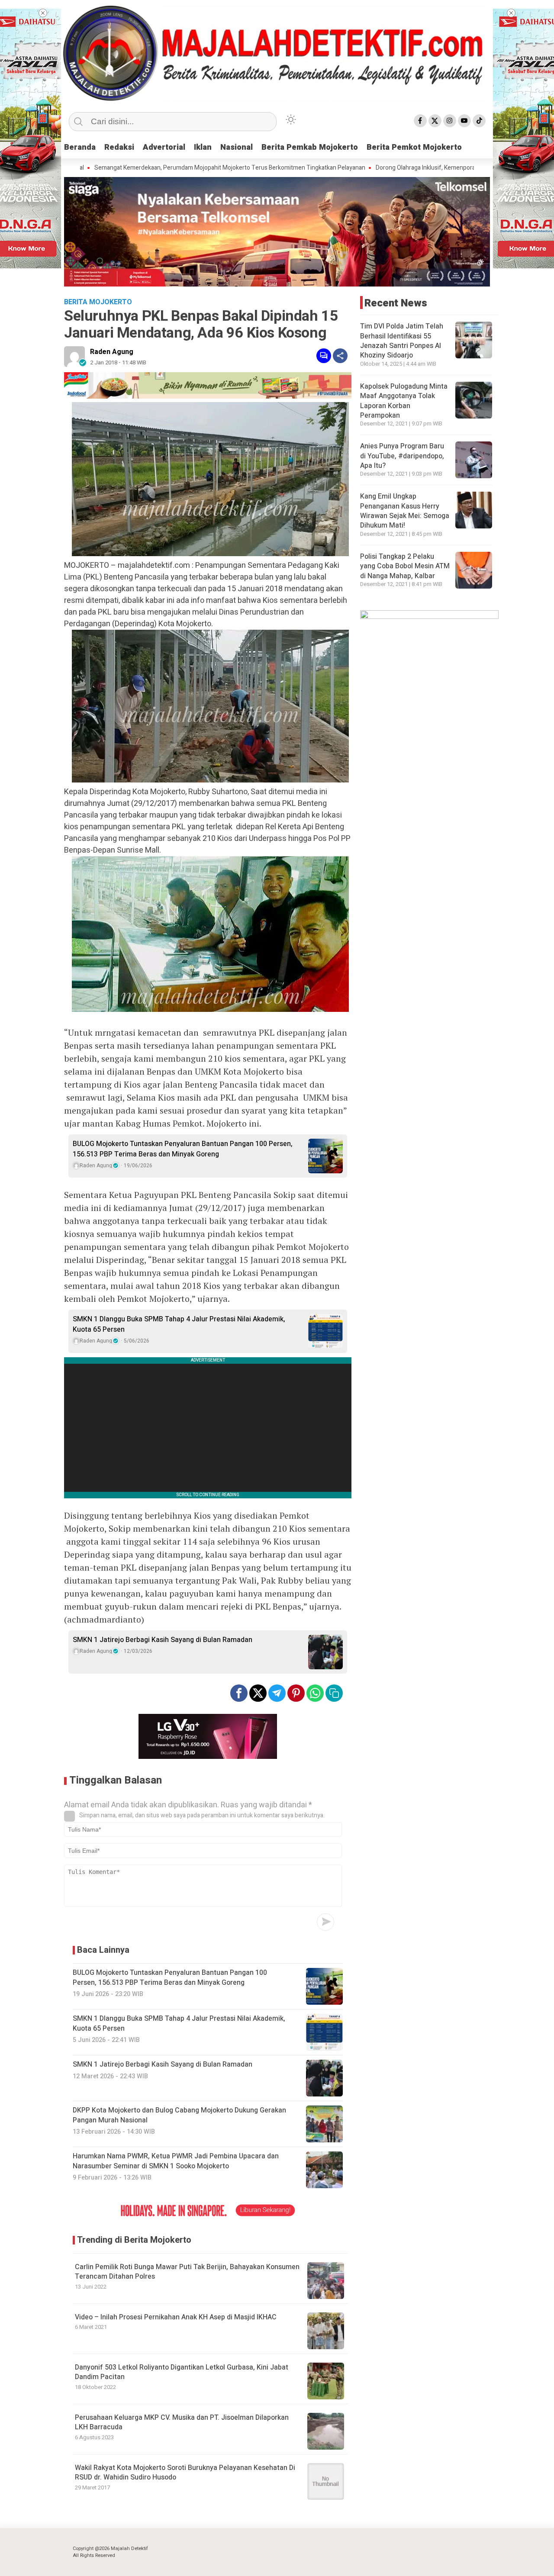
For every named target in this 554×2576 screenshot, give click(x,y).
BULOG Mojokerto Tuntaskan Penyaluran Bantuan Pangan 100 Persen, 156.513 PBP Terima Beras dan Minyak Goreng (183, 1149)
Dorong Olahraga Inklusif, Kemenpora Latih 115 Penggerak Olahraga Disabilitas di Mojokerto (431, 168)
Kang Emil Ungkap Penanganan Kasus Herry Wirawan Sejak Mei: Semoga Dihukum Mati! (405, 511)
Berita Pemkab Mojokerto (310, 147)
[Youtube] (464, 121)
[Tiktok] (479, 121)
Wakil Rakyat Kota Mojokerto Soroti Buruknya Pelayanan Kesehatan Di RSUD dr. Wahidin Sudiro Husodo (185, 2473)
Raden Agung (112, 352)
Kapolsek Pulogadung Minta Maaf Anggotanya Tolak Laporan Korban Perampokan (404, 401)
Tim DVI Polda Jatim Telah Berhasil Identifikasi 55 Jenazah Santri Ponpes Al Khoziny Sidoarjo (402, 341)
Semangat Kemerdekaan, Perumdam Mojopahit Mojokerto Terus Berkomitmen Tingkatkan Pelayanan (163, 168)
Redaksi (119, 147)
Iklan (203, 147)
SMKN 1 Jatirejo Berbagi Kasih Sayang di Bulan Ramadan (163, 1640)
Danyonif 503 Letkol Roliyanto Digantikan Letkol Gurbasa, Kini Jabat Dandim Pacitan (182, 2372)
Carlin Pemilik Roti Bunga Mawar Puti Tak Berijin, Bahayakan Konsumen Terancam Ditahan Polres (187, 2272)
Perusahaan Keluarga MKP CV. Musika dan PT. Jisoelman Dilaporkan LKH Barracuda (182, 2422)
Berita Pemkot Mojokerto (414, 147)
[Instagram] (450, 121)
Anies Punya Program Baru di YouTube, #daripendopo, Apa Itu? (402, 456)
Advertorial (164, 147)
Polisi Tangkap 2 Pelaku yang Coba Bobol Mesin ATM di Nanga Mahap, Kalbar (405, 566)
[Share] (340, 356)
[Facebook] (420, 121)
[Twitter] (435, 121)
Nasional (237, 147)
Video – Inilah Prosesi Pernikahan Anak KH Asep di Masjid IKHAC (176, 2317)
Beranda (80, 147)
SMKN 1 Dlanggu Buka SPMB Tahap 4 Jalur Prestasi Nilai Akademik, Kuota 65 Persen (179, 1324)
